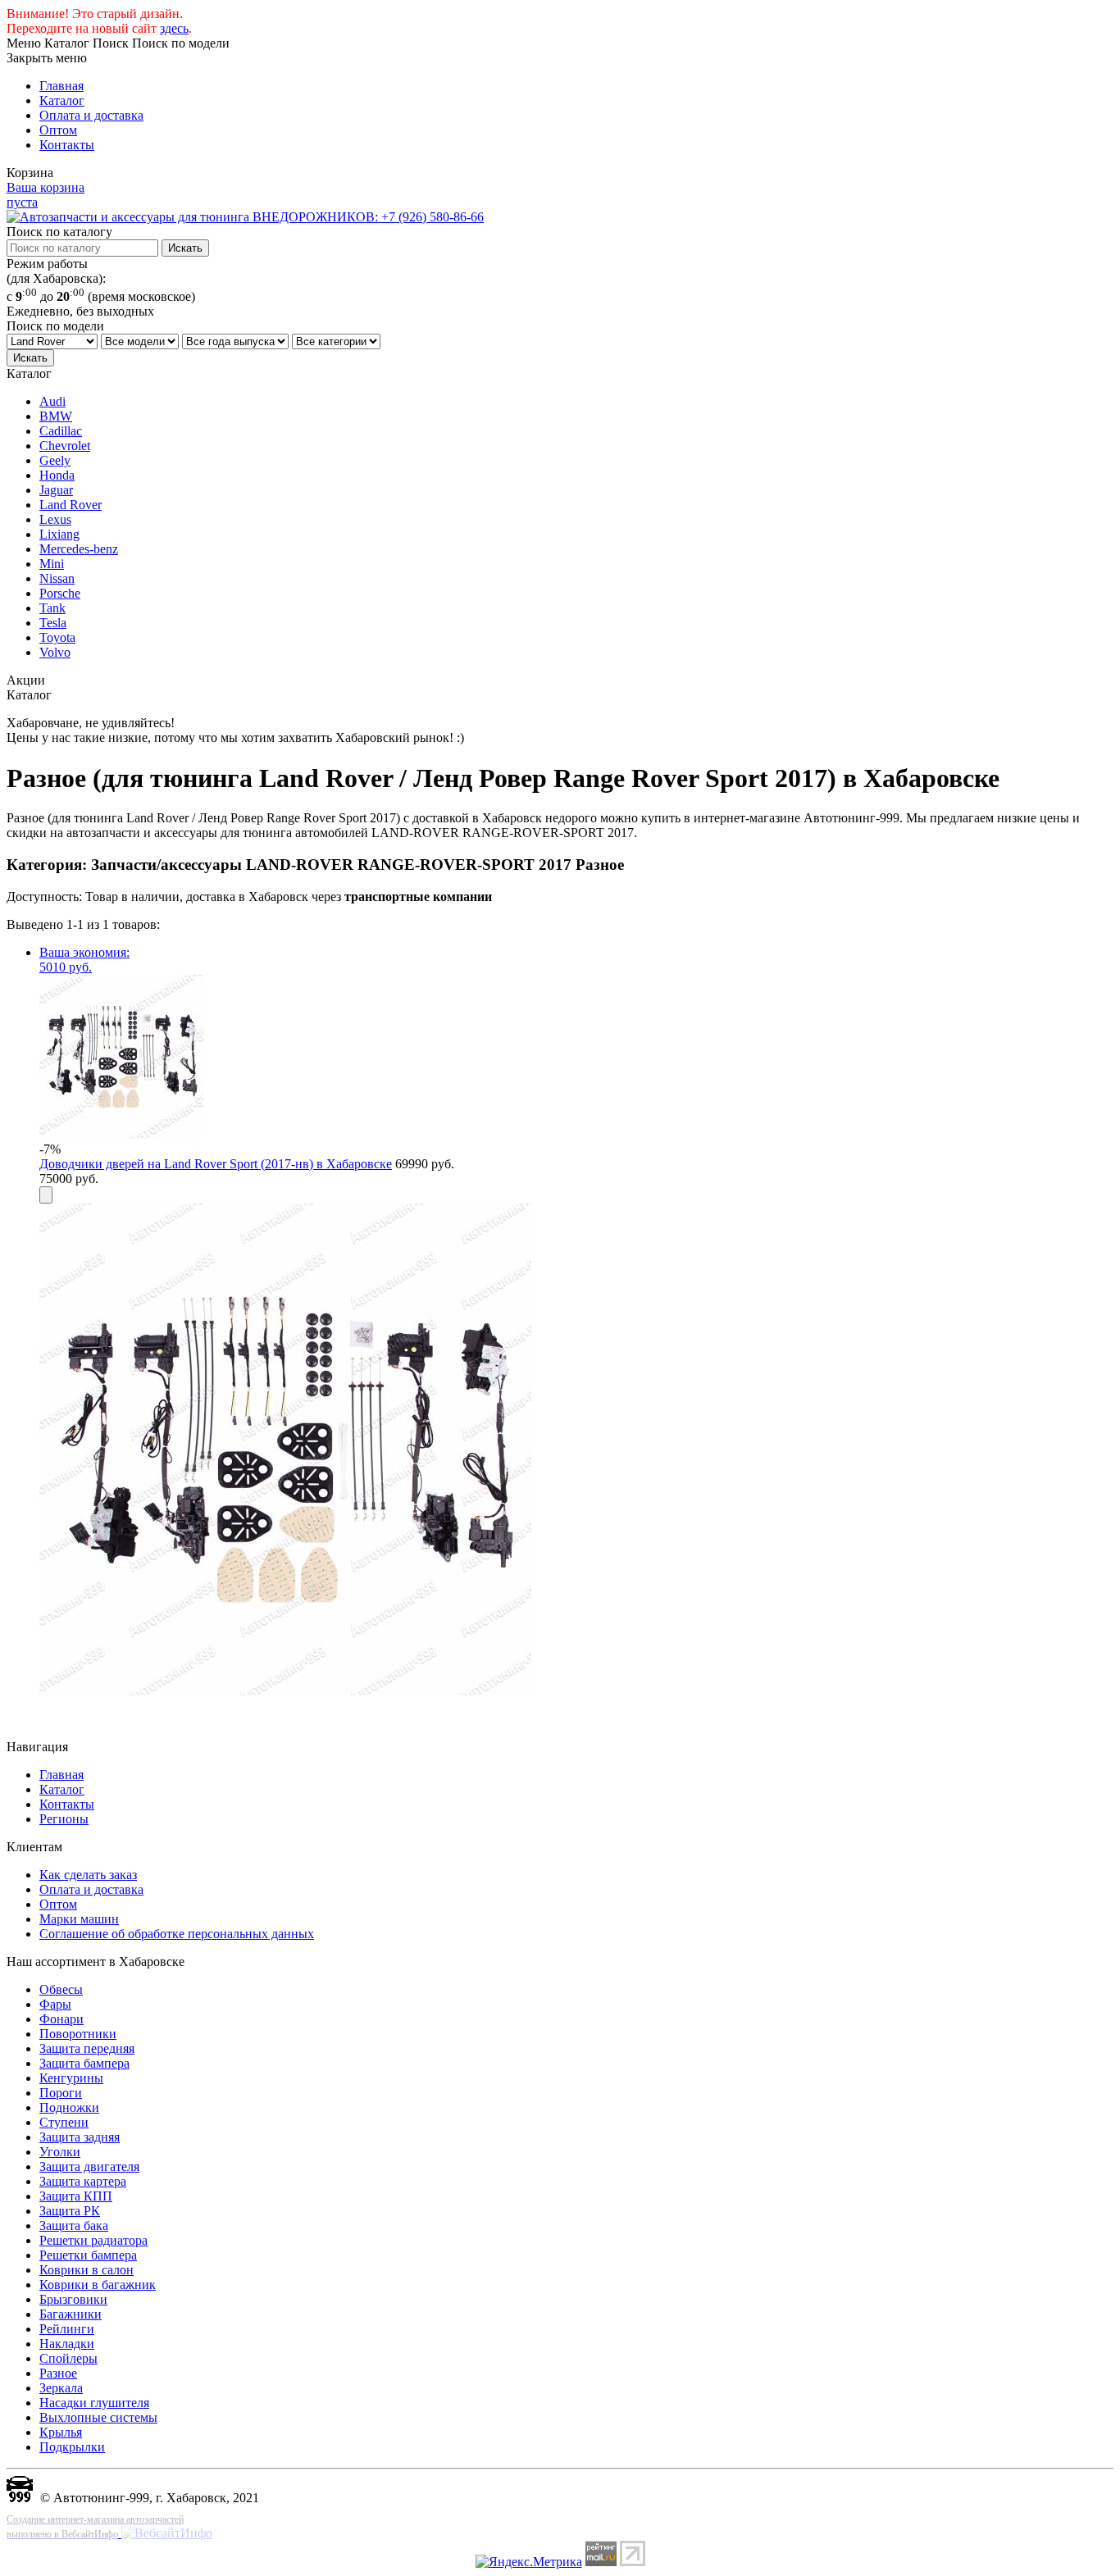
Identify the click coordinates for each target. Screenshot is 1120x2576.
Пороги (61, 2093)
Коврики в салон (87, 2270)
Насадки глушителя (94, 2403)
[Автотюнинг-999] (20, 2498)
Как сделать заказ (88, 1875)
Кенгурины (71, 2078)
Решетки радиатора (93, 2240)
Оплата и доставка (91, 115)
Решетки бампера (88, 2255)
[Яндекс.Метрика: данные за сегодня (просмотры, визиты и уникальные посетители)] (529, 2562)
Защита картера (83, 2181)
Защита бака (74, 2226)
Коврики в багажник (98, 2285)
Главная (61, 86)
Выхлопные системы (98, 2417)
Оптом (58, 130)
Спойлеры (68, 2358)
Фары (55, 2004)
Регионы (64, 1819)
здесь (174, 28)
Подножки (69, 2107)
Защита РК (70, 2211)
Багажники (71, 2314)
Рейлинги (67, 2329)
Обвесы (61, 1989)
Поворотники (78, 2034)
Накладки (67, 2344)
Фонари (61, 2019)
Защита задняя (80, 2137)
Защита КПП (76, 2196)
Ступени (64, 2122)
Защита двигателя (89, 2166)
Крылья (61, 2432)
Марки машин (79, 1919)
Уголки (60, 2152)
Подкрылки (72, 2447)
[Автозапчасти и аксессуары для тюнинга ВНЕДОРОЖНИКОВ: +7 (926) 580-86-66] (245, 217)
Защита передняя (87, 2048)
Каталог (62, 100)
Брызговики (73, 2299)
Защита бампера (84, 2063)
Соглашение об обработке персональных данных (177, 1934)
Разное (58, 2373)
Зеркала (61, 2388)
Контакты (67, 145)
